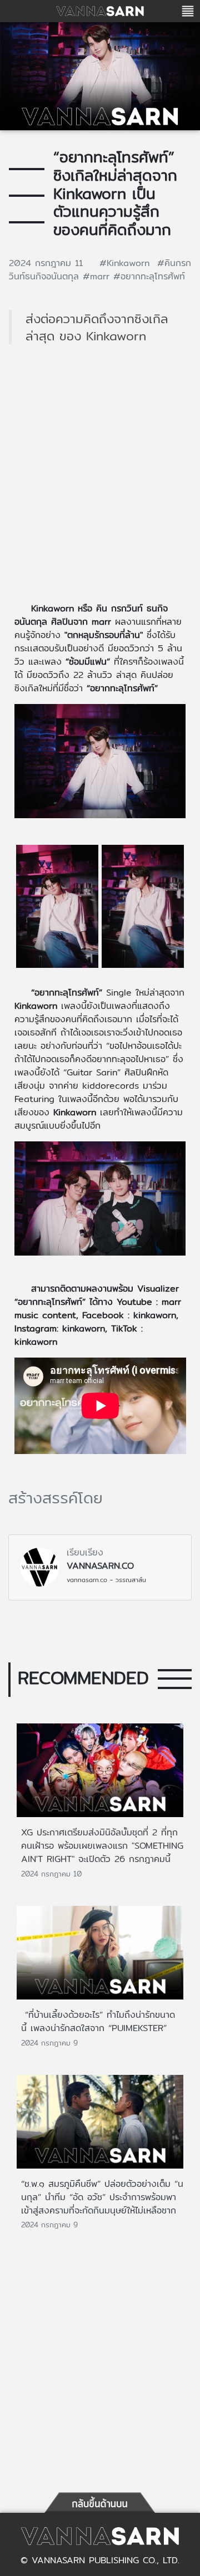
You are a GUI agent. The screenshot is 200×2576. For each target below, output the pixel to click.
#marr (98, 276)
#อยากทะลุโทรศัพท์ (149, 276)
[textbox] (100, 1028)
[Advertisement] (100, 480)
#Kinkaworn (128, 263)
